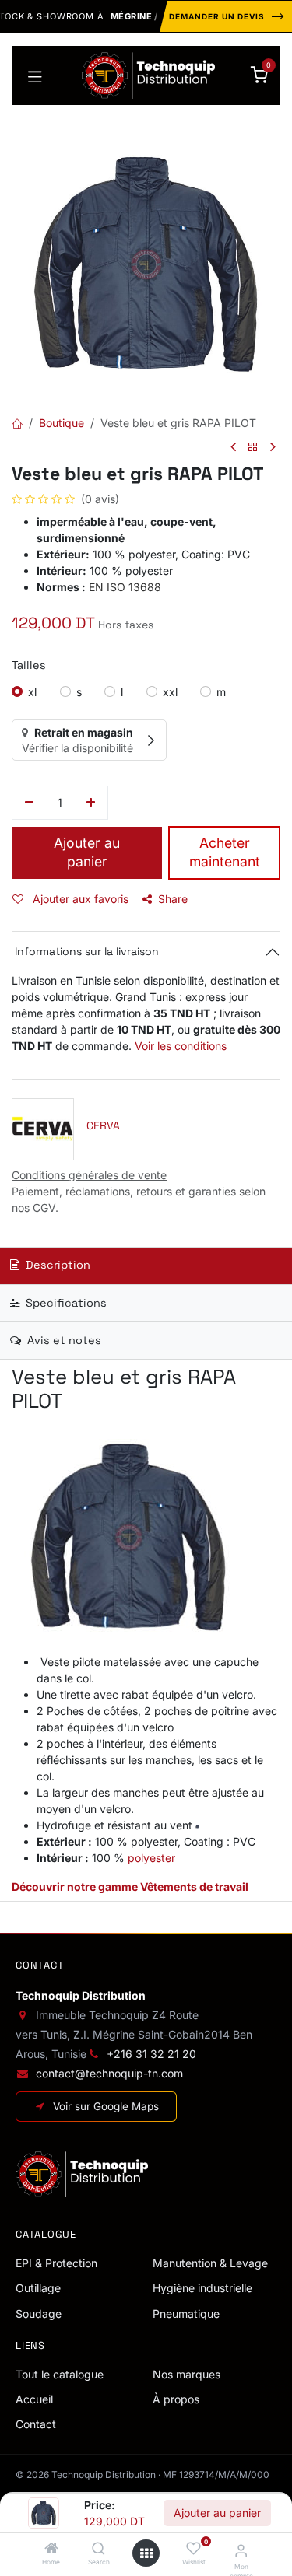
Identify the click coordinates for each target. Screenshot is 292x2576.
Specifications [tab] (65, 1303)
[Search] (99, 2549)
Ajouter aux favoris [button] (79, 899)
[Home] (51, 2549)
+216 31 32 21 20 (151, 2054)
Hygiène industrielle (202, 2288)
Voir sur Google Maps (106, 2106)
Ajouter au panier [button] (87, 852)
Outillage (38, 2288)
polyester (151, 1858)
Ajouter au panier (217, 2513)
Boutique (62, 423)
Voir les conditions (181, 1046)
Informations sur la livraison (85, 951)
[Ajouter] (91, 803)
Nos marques (186, 2374)
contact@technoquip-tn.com (109, 2073)
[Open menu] (146, 2553)
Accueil (34, 2399)
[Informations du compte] (241, 2550)
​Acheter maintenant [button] (225, 852)
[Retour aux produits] (253, 448)
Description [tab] (56, 1265)
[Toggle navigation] (35, 75)
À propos (176, 2399)
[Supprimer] (29, 803)
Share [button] (173, 899)
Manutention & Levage (210, 2263)
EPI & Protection (56, 2263)
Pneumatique (186, 2313)
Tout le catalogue (60, 2374)
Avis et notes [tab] (63, 1340)
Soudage (39, 2313)
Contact (36, 2424)
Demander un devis (217, 16)
